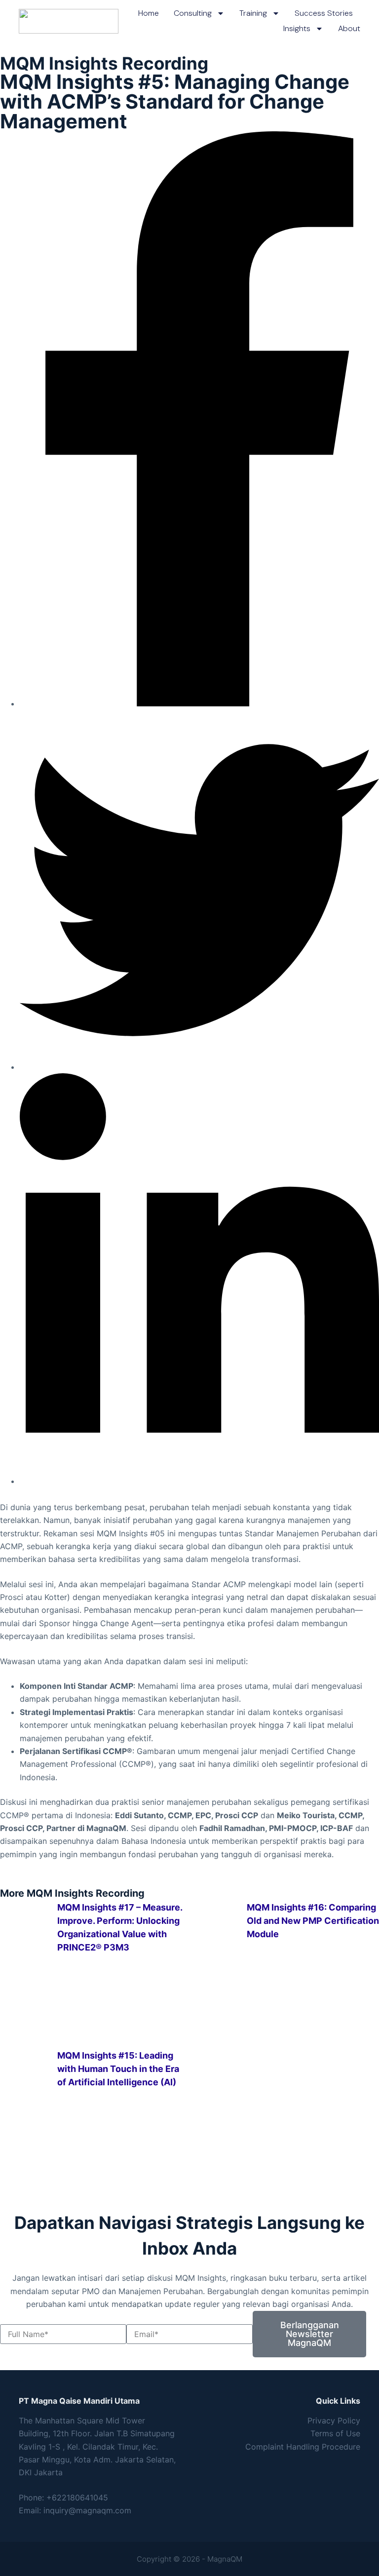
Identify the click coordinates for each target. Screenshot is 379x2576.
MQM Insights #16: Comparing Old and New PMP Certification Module (313, 1921)
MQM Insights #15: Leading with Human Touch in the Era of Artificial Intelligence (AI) (118, 2069)
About (349, 28)
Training (253, 13)
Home (149, 13)
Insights (297, 28)
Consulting (193, 13)
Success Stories (324, 13)
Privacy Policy (334, 2420)
